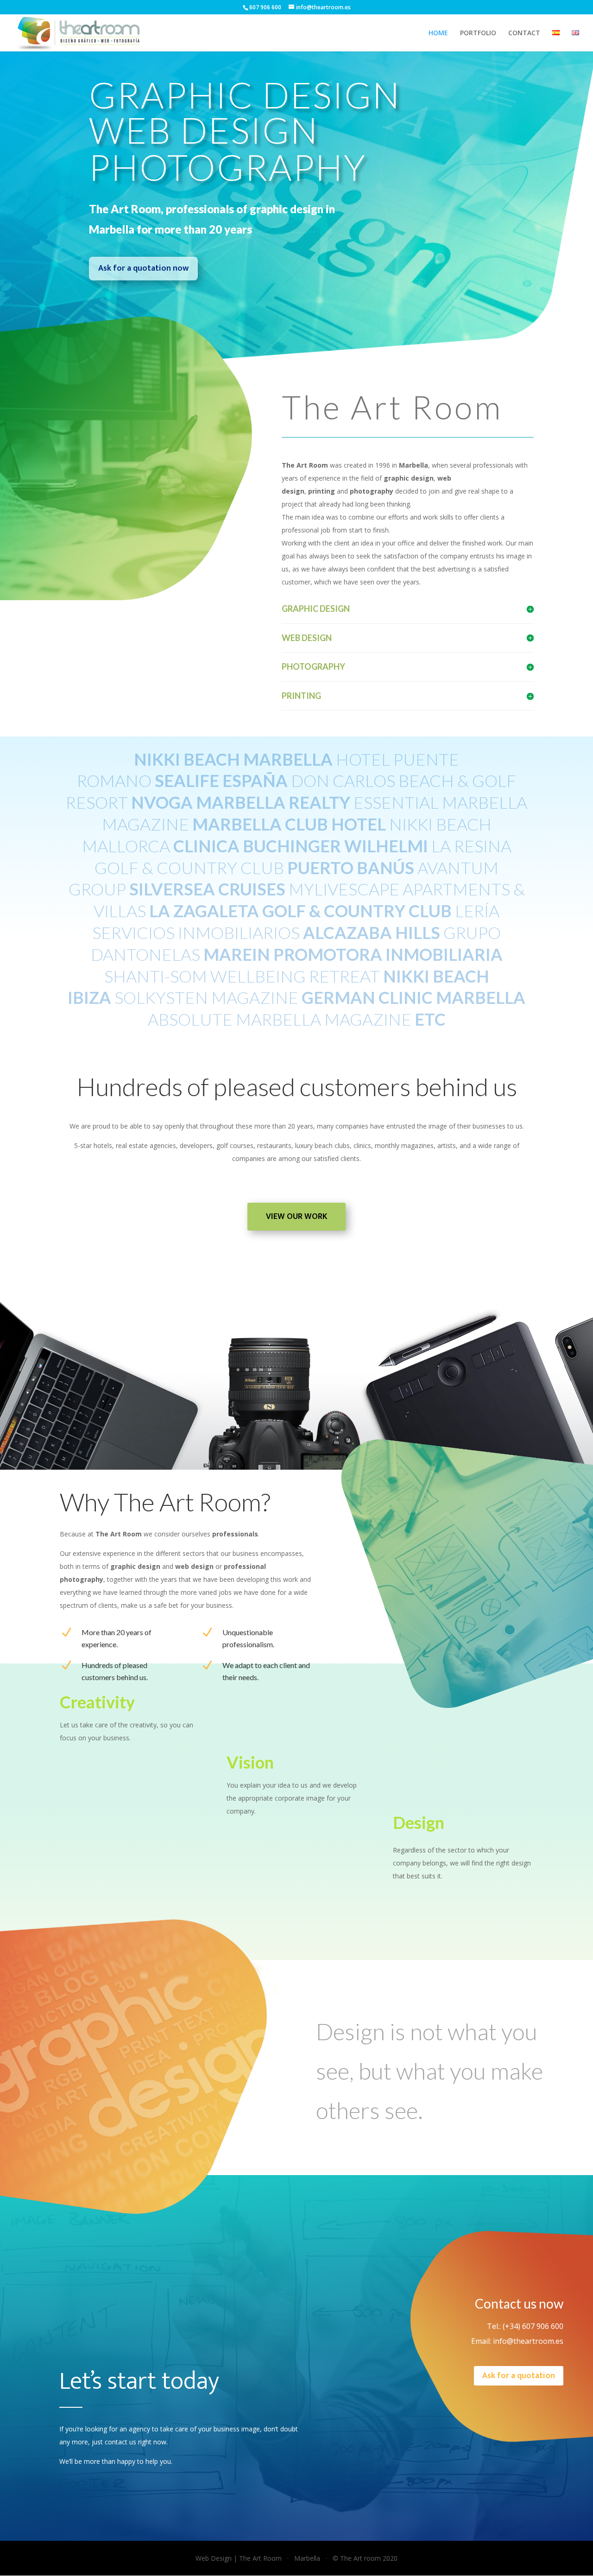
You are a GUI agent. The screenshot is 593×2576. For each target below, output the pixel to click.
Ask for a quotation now (143, 268)
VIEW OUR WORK (296, 1217)
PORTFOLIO (478, 33)
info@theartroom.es (528, 2341)
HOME (438, 33)
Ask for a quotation (519, 2376)
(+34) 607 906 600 (532, 2326)
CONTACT (524, 33)
